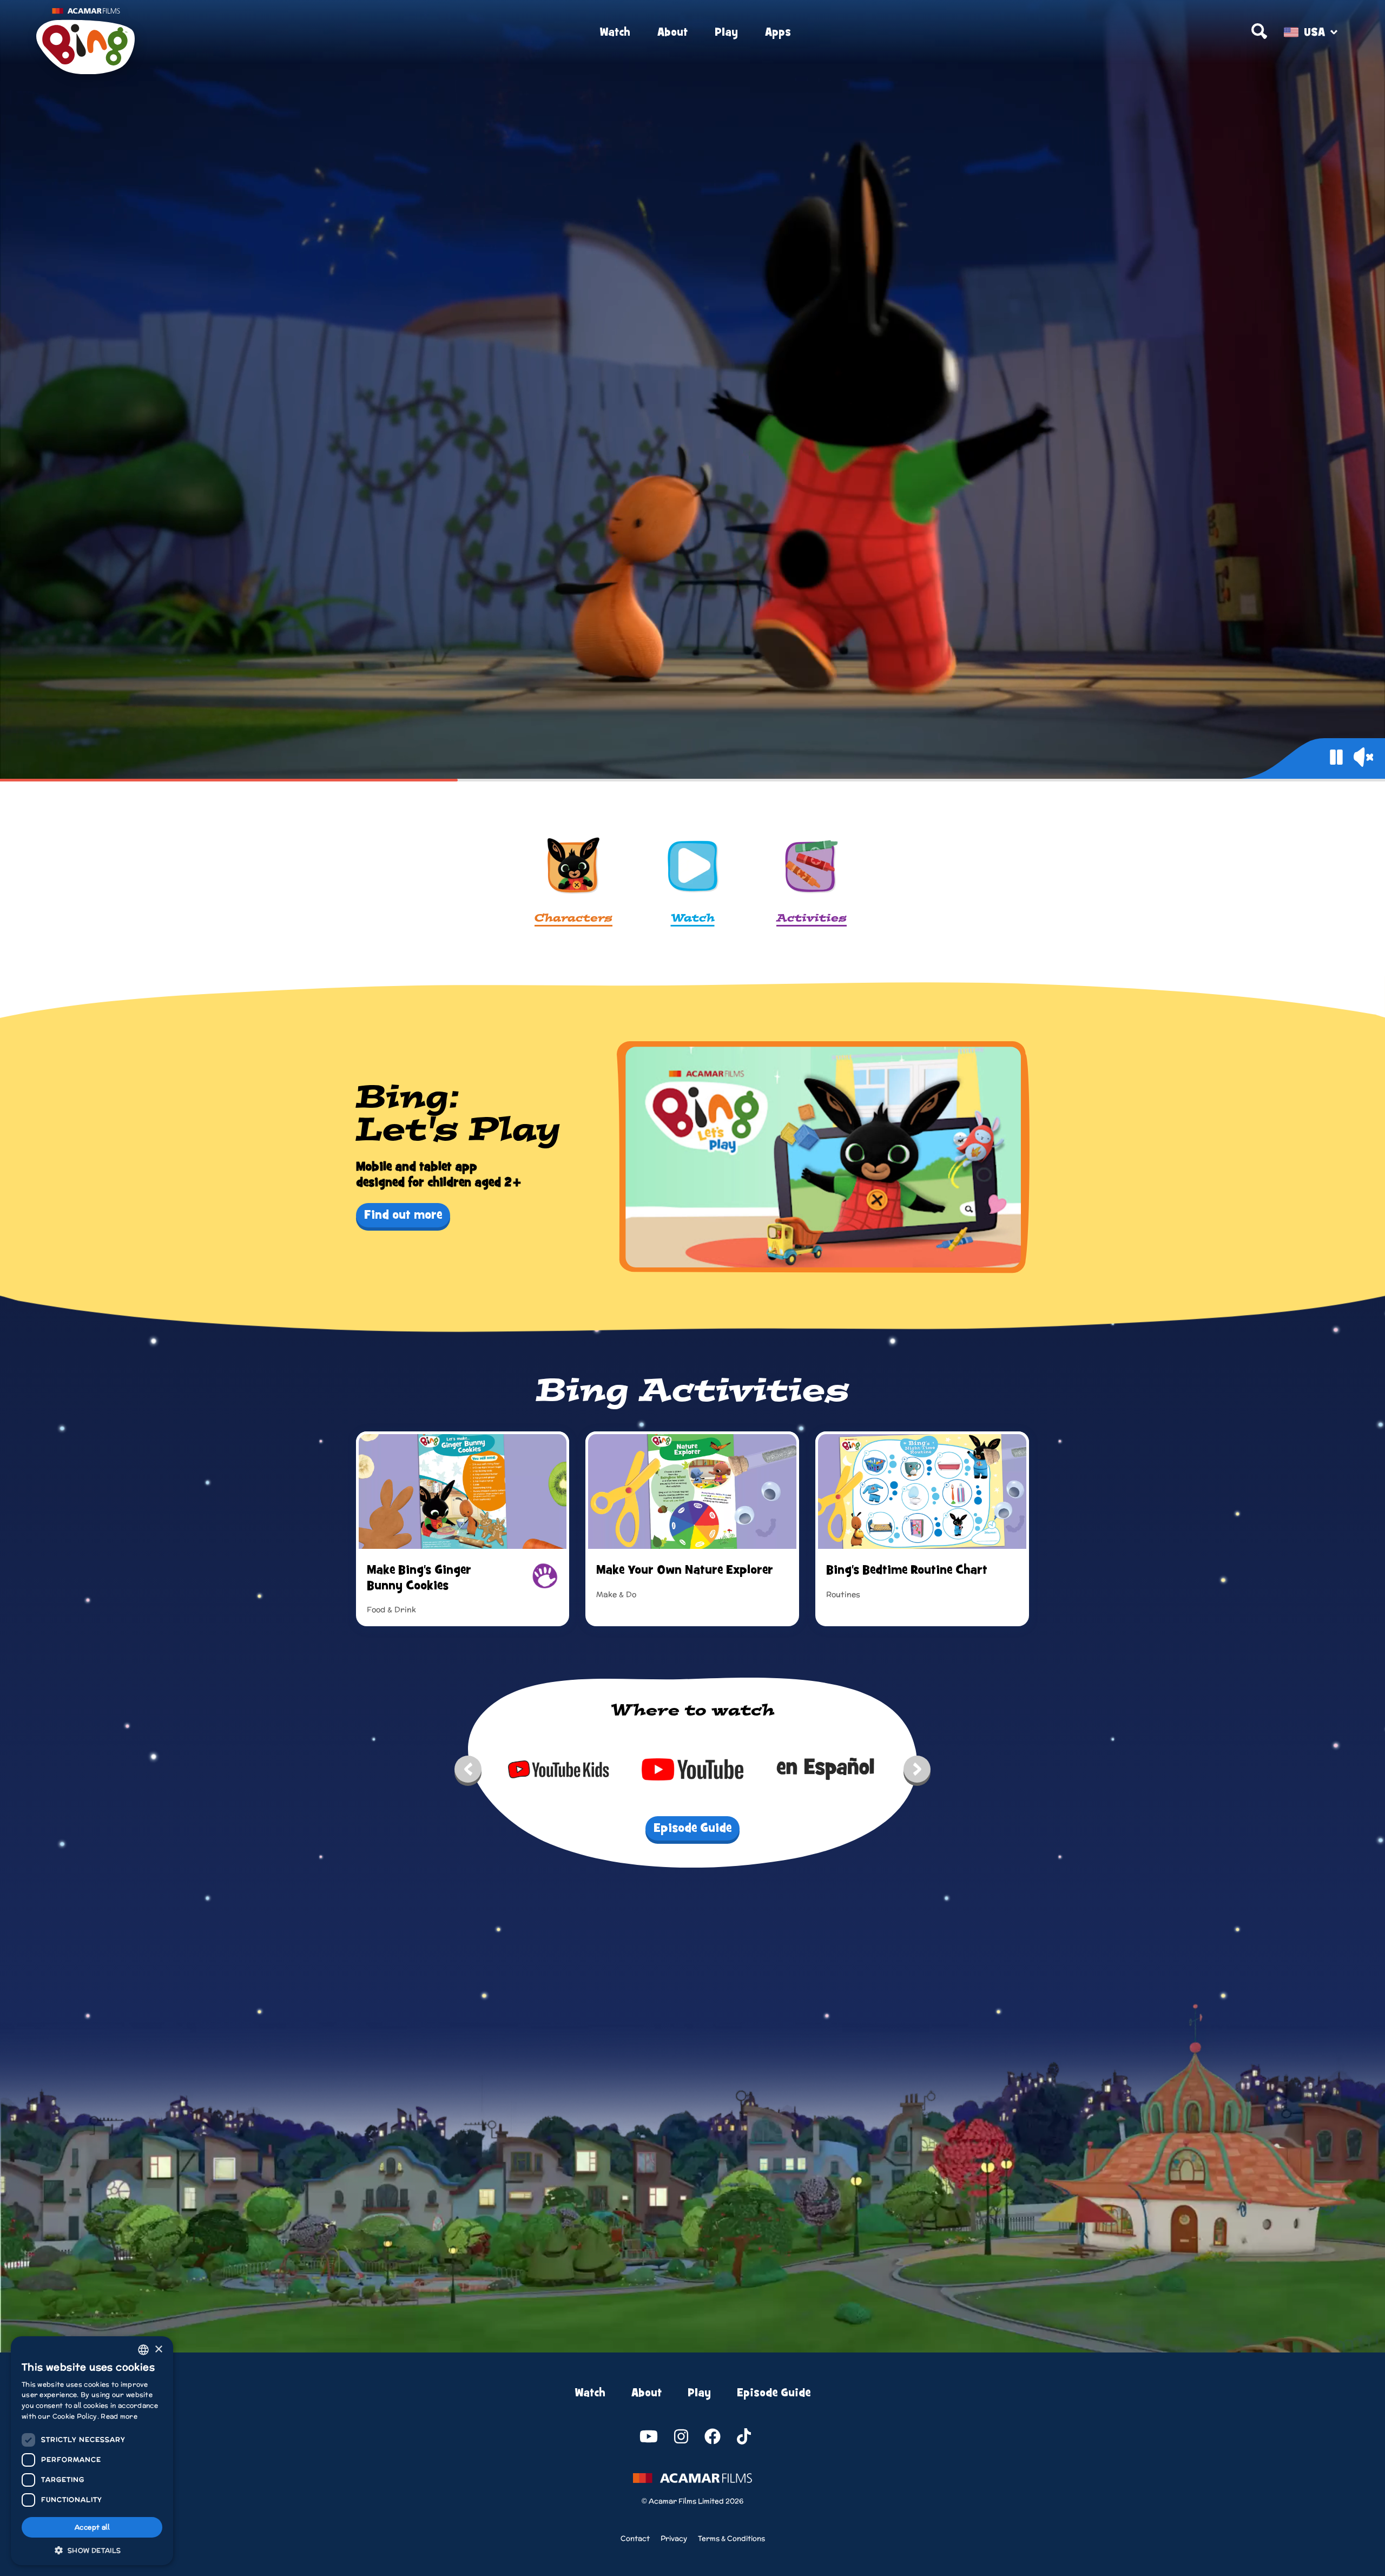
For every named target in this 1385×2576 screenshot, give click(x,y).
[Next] (917, 1772)
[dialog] (92, 2451)
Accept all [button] (92, 2527)
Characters (573, 919)
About (672, 32)
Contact (635, 2538)
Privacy (674, 2538)
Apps (778, 32)
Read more (119, 2416)
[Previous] (468, 1772)
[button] (92, 2549)
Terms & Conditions (731, 2538)
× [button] (158, 2350)
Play (726, 32)
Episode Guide (774, 2393)
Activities (812, 919)
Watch (615, 32)
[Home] (255, 32)
